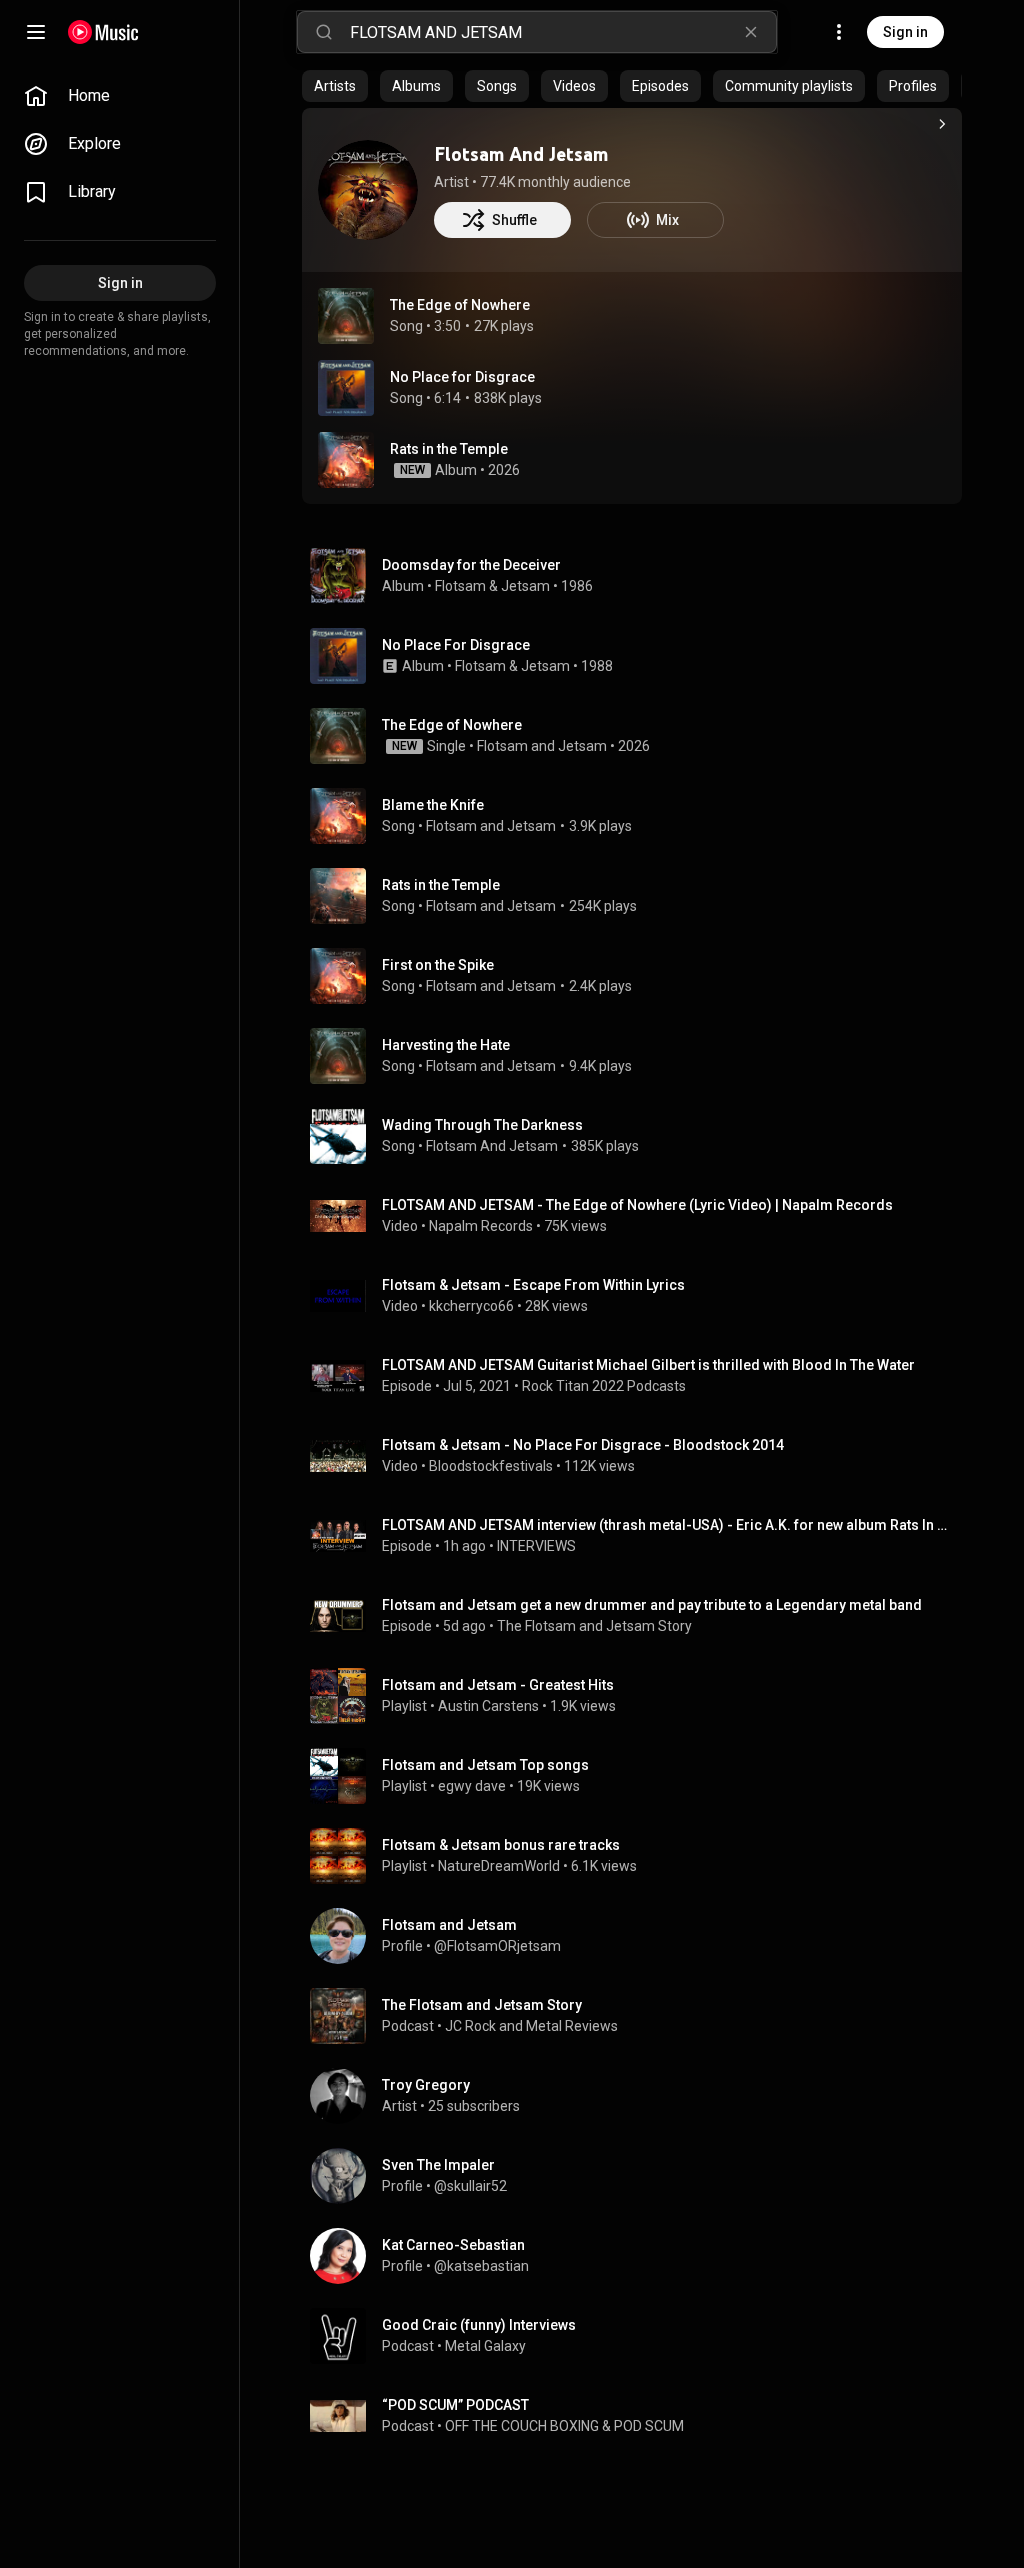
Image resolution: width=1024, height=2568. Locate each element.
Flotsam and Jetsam (542, 746)
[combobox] (563, 32)
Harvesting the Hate (446, 1045)
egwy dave (472, 1786)
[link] (120, 96)
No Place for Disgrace (462, 377)
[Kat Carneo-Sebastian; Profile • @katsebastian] (640, 2256)
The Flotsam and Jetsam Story (594, 1626)
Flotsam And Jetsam (521, 154)
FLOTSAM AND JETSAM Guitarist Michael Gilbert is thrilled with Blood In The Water (648, 1365)
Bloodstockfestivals (491, 1466)
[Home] (103, 32)
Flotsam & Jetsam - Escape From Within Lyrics (533, 1285)
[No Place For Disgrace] (640, 656)
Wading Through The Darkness (482, 1125)
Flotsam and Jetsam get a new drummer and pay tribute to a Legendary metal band (652, 1605)
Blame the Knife (433, 805)
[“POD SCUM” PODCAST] (640, 2416)
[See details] (942, 124)
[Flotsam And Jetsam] (368, 190)
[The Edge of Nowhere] (640, 736)
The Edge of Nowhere (460, 305)
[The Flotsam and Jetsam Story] (640, 2016)
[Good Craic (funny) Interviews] (640, 2336)
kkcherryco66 (471, 1306)
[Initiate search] (324, 32)
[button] (346, 316)
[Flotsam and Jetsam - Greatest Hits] (640, 1696)
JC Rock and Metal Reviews (531, 2026)
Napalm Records (481, 1226)
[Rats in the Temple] (632, 460)
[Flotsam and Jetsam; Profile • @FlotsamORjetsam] (640, 1936)
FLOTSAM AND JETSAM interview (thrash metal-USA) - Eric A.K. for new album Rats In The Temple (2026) (668, 1525)
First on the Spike (438, 965)
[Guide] (36, 32)
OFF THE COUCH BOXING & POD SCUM (564, 2426)
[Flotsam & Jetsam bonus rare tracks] (640, 1856)
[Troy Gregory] (640, 2096)
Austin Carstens (488, 1706)
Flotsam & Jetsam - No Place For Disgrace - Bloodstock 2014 (583, 1445)
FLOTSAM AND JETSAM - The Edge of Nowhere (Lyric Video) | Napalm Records (637, 1205)
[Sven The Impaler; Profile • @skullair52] (640, 2176)
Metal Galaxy (485, 2346)
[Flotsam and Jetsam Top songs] (640, 1776)
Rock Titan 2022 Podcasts (604, 1386)
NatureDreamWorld (499, 1866)
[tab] (335, 86)
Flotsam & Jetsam (492, 586)
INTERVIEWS (536, 1546)
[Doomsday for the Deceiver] (640, 576)
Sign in (905, 32)
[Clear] (751, 32)
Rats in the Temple (441, 885)
